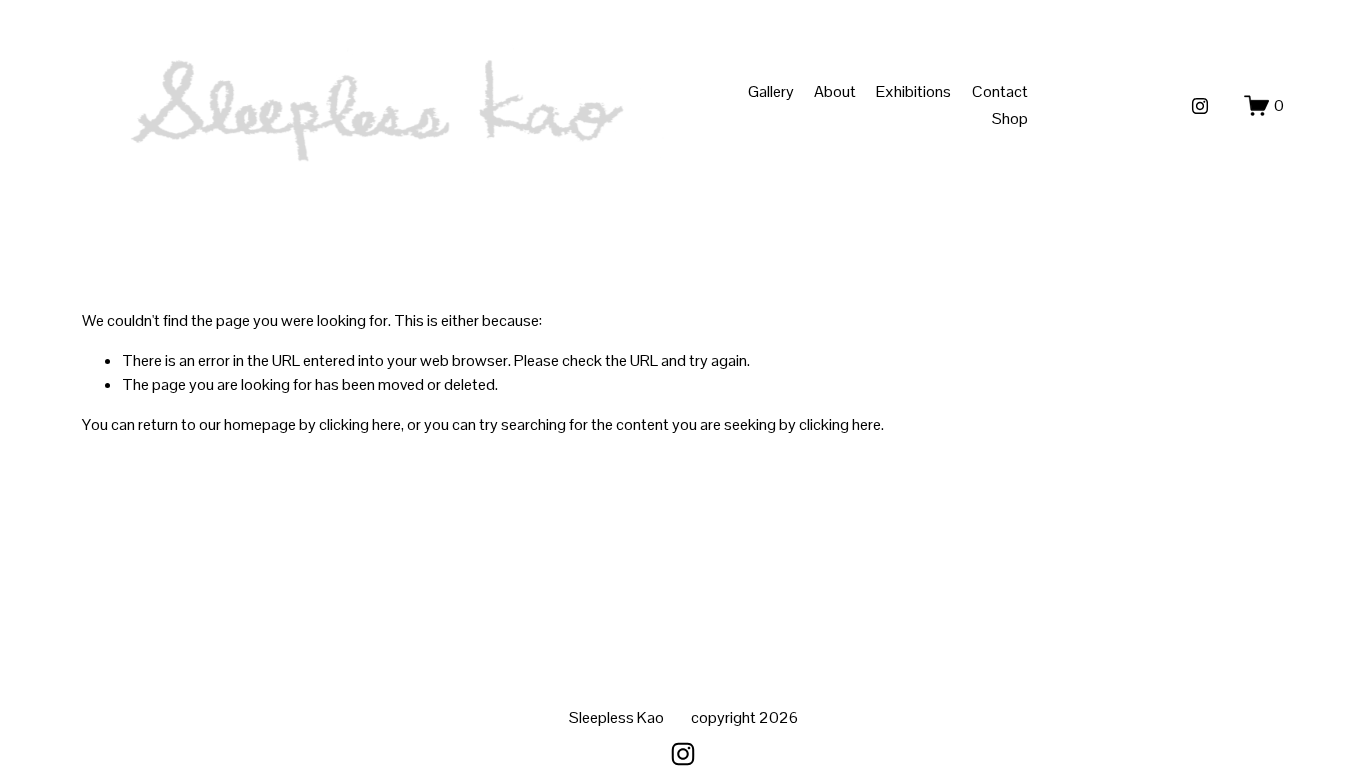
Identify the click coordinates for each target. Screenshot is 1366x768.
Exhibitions (913, 91)
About (835, 91)
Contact (1000, 91)
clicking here (360, 424)
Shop (1010, 118)
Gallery (771, 91)
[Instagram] (1200, 106)
